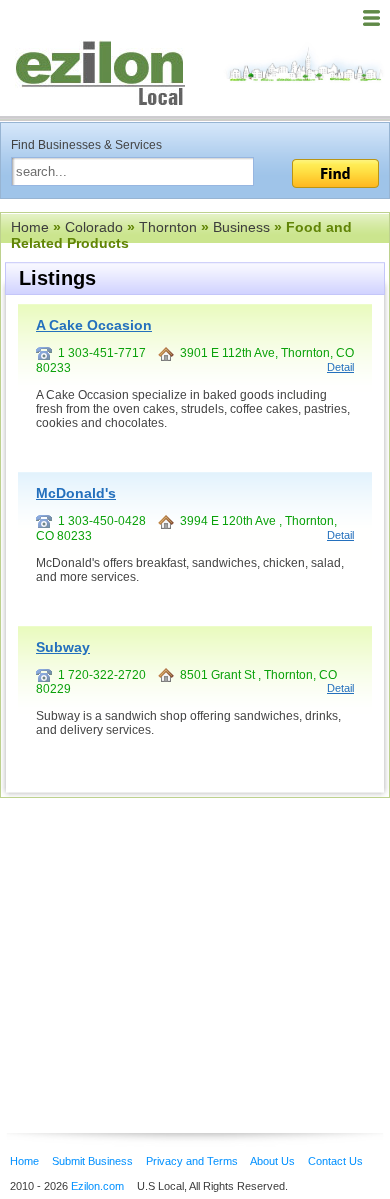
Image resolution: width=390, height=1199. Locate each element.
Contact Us (335, 1161)
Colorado (94, 227)
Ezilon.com (97, 1186)
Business (241, 227)
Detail (340, 367)
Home (30, 227)
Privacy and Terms (192, 1161)
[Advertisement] (160, 935)
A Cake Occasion (94, 325)
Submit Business (92, 1161)
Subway (63, 647)
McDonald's (76, 493)
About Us (272, 1161)
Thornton (168, 227)
